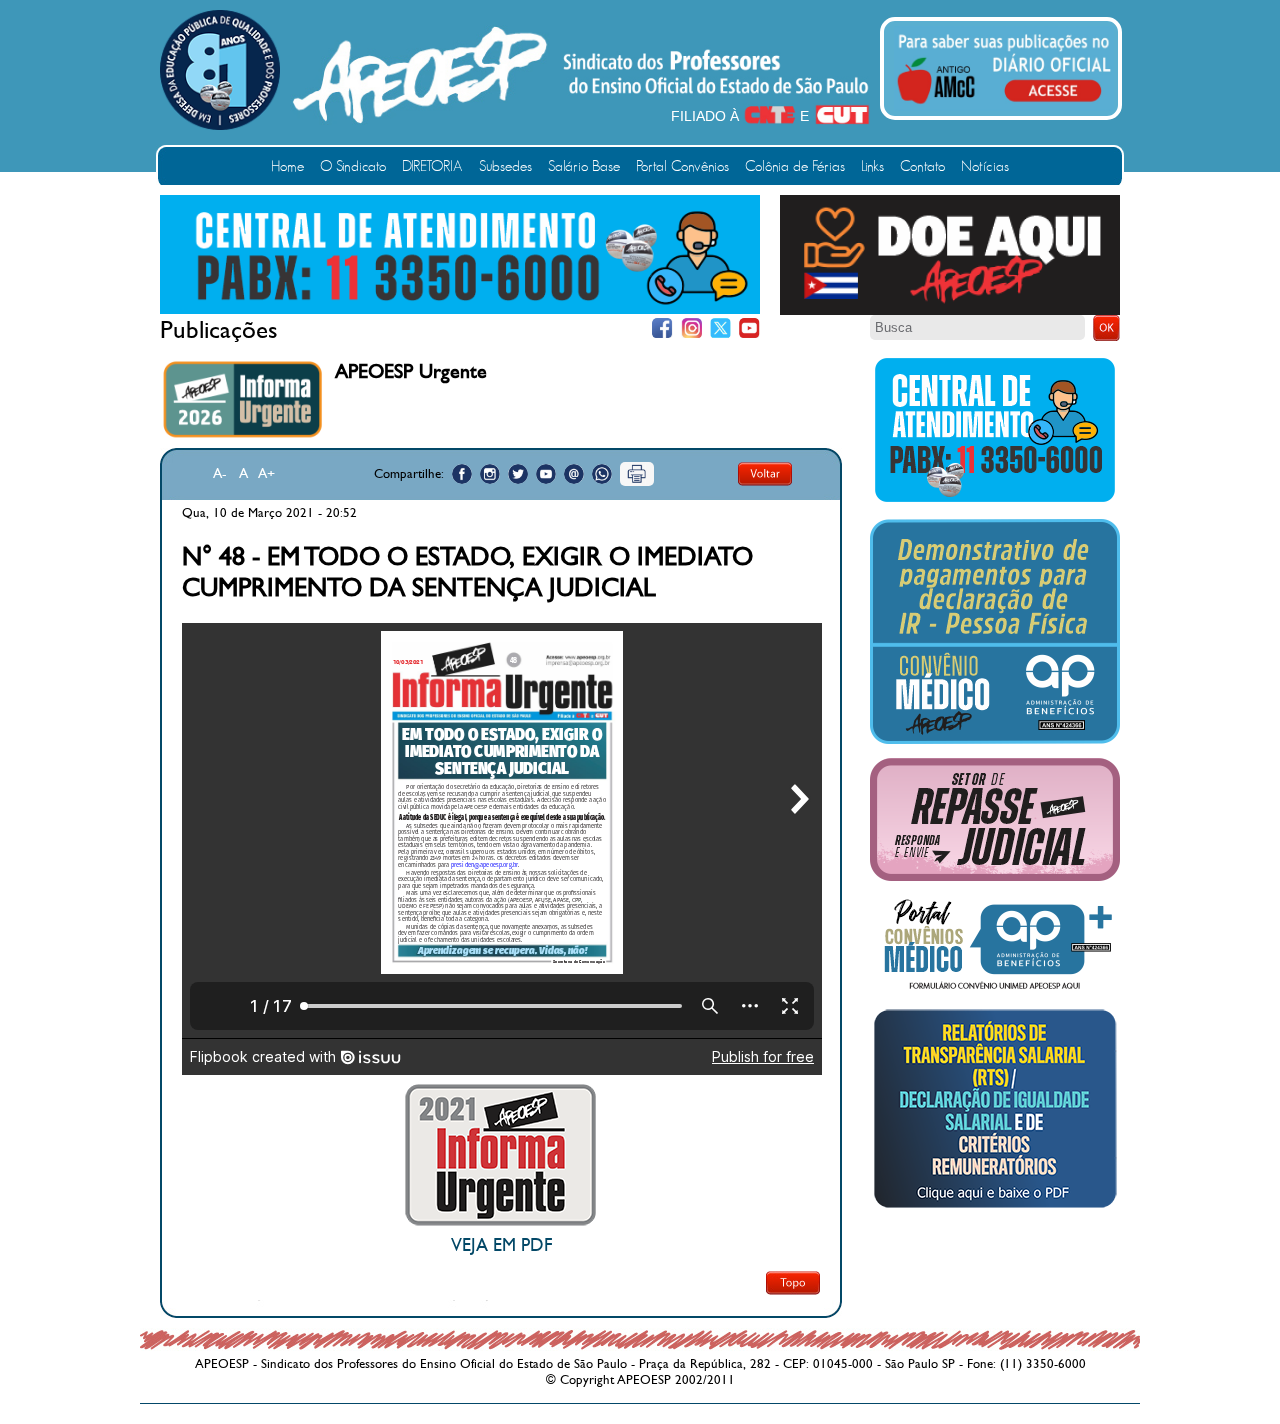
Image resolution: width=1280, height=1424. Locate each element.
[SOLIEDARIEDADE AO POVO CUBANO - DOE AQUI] (950, 311)
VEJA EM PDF (501, 1245)
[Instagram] (691, 328)
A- (220, 473)
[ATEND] (995, 501)
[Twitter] (720, 328)
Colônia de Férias (795, 166)
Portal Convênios (682, 166)
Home (287, 166)
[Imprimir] (637, 474)
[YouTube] (749, 328)
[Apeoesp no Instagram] (490, 474)
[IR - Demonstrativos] (995, 740)
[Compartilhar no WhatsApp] (602, 474)
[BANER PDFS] (995, 1208)
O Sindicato (353, 166)
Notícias (985, 166)
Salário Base (584, 166)
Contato (922, 166)
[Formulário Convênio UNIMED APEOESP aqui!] (995, 990)
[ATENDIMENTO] (460, 310)
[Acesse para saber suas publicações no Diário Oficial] (1004, 107)
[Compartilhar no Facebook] (462, 474)
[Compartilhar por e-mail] (574, 474)
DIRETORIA (432, 166)
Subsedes (505, 166)
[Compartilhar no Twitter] (518, 474)
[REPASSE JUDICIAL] (995, 877)
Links (872, 166)
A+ (266, 473)
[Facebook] (662, 328)
